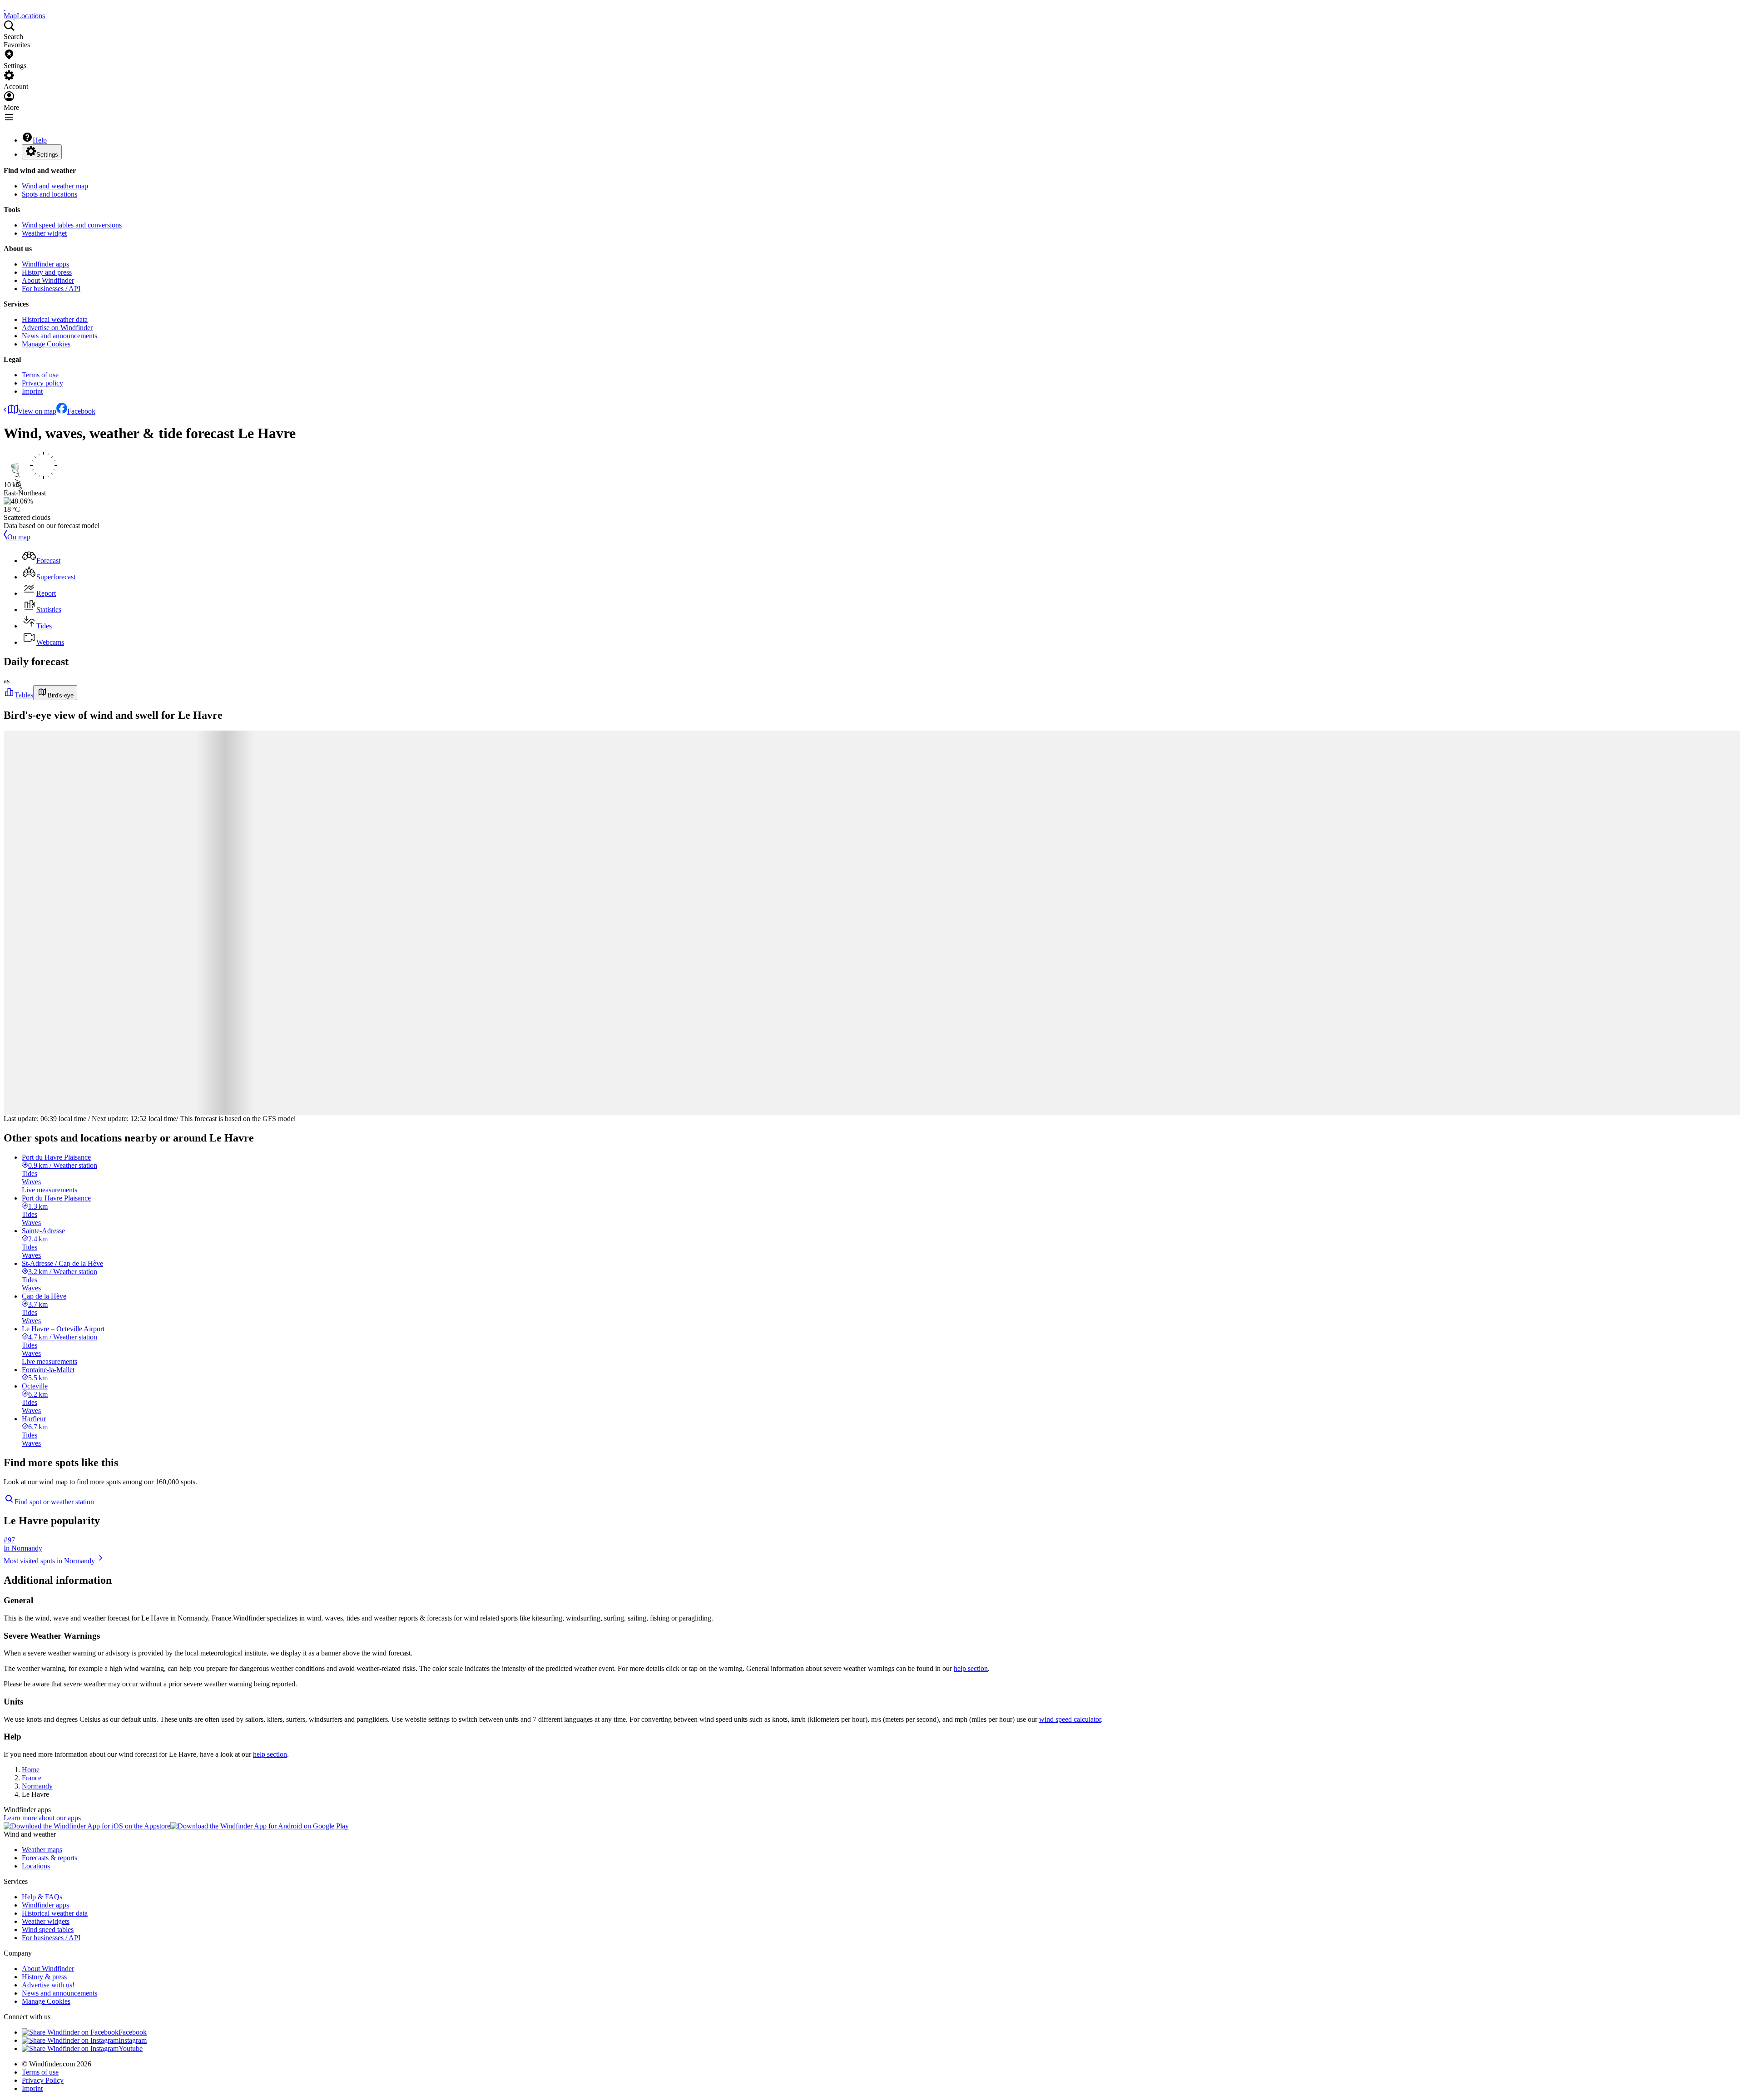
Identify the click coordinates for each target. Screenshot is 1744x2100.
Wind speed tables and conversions (72, 225)
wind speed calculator (1070, 1719)
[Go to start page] (5, 7)
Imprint (32, 391)
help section (971, 1668)
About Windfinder (48, 280)
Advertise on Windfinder (57, 328)
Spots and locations (50, 194)
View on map (37, 411)
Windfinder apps (45, 264)
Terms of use (40, 375)
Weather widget (44, 233)
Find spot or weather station (54, 1502)
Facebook (81, 411)
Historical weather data (55, 319)
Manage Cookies (46, 344)
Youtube (131, 2048)
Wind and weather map (55, 186)
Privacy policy (42, 383)
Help (40, 140)
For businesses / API (51, 289)
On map (19, 537)
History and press (47, 272)
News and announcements (59, 336)
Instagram (133, 2040)
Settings (47, 155)
